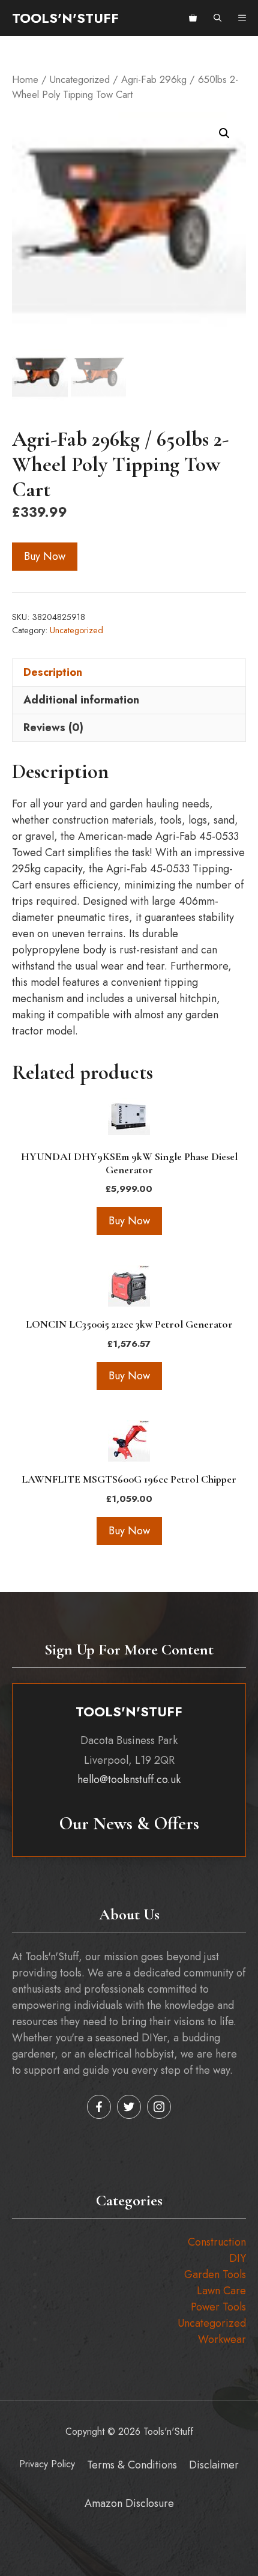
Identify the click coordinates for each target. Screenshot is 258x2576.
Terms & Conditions (132, 2465)
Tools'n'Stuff (65, 18)
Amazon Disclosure (129, 2503)
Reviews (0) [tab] (53, 728)
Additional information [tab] (81, 700)
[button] (217, 18)
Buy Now (45, 556)
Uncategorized (80, 79)
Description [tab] (53, 672)
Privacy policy (47, 2464)
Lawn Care (221, 2291)
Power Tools (218, 2307)
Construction (217, 2242)
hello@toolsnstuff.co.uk (129, 1779)
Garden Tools (215, 2274)
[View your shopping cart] (193, 18)
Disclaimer (214, 2465)
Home (25, 79)
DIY (238, 2258)
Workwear (222, 2339)
